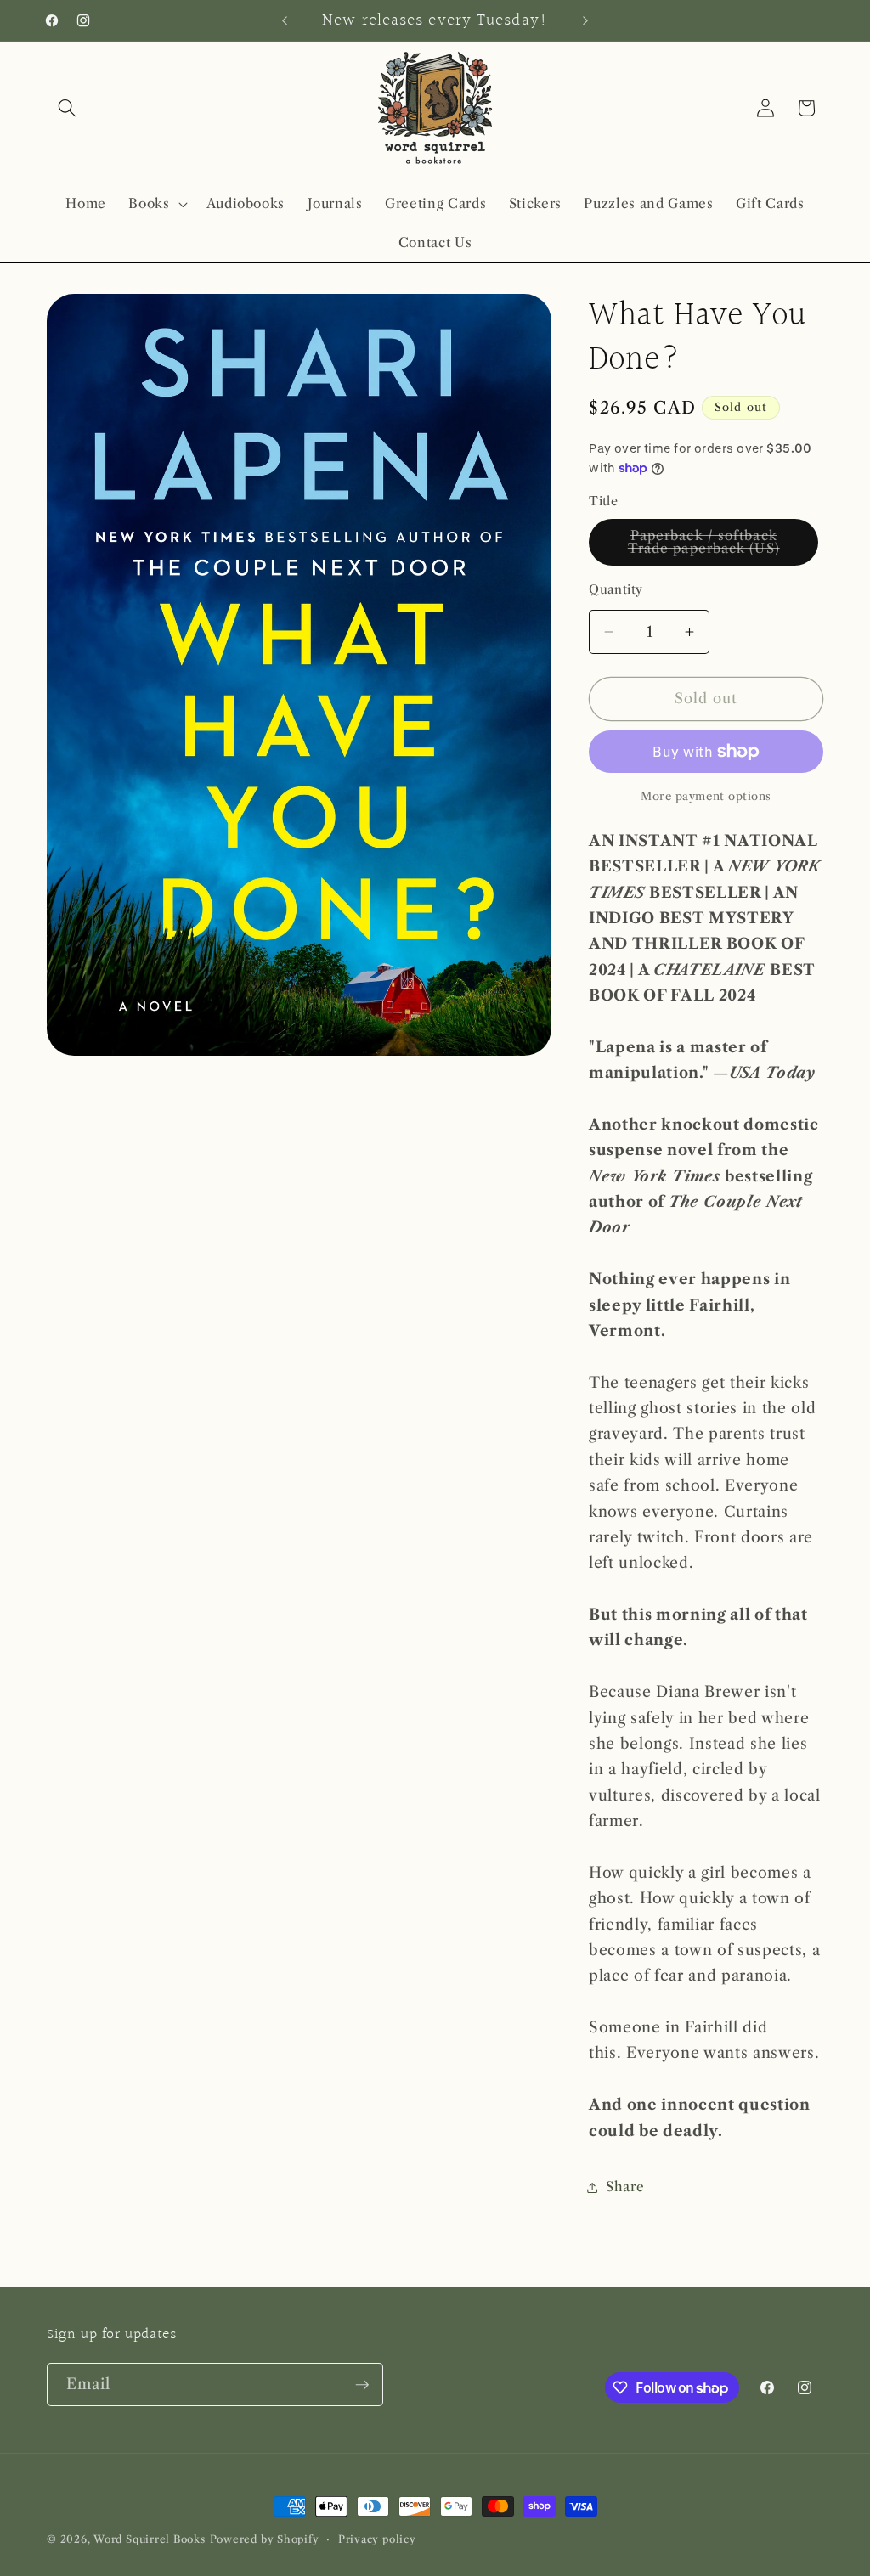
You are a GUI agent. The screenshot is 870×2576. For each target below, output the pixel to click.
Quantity (616, 589)
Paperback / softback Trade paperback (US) (723, 547)
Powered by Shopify (265, 2539)
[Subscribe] (362, 2385)
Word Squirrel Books (150, 2539)
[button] (67, 108)
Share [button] (625, 2187)
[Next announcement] (585, 20)
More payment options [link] (706, 796)
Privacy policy (377, 2539)
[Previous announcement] (285, 20)
